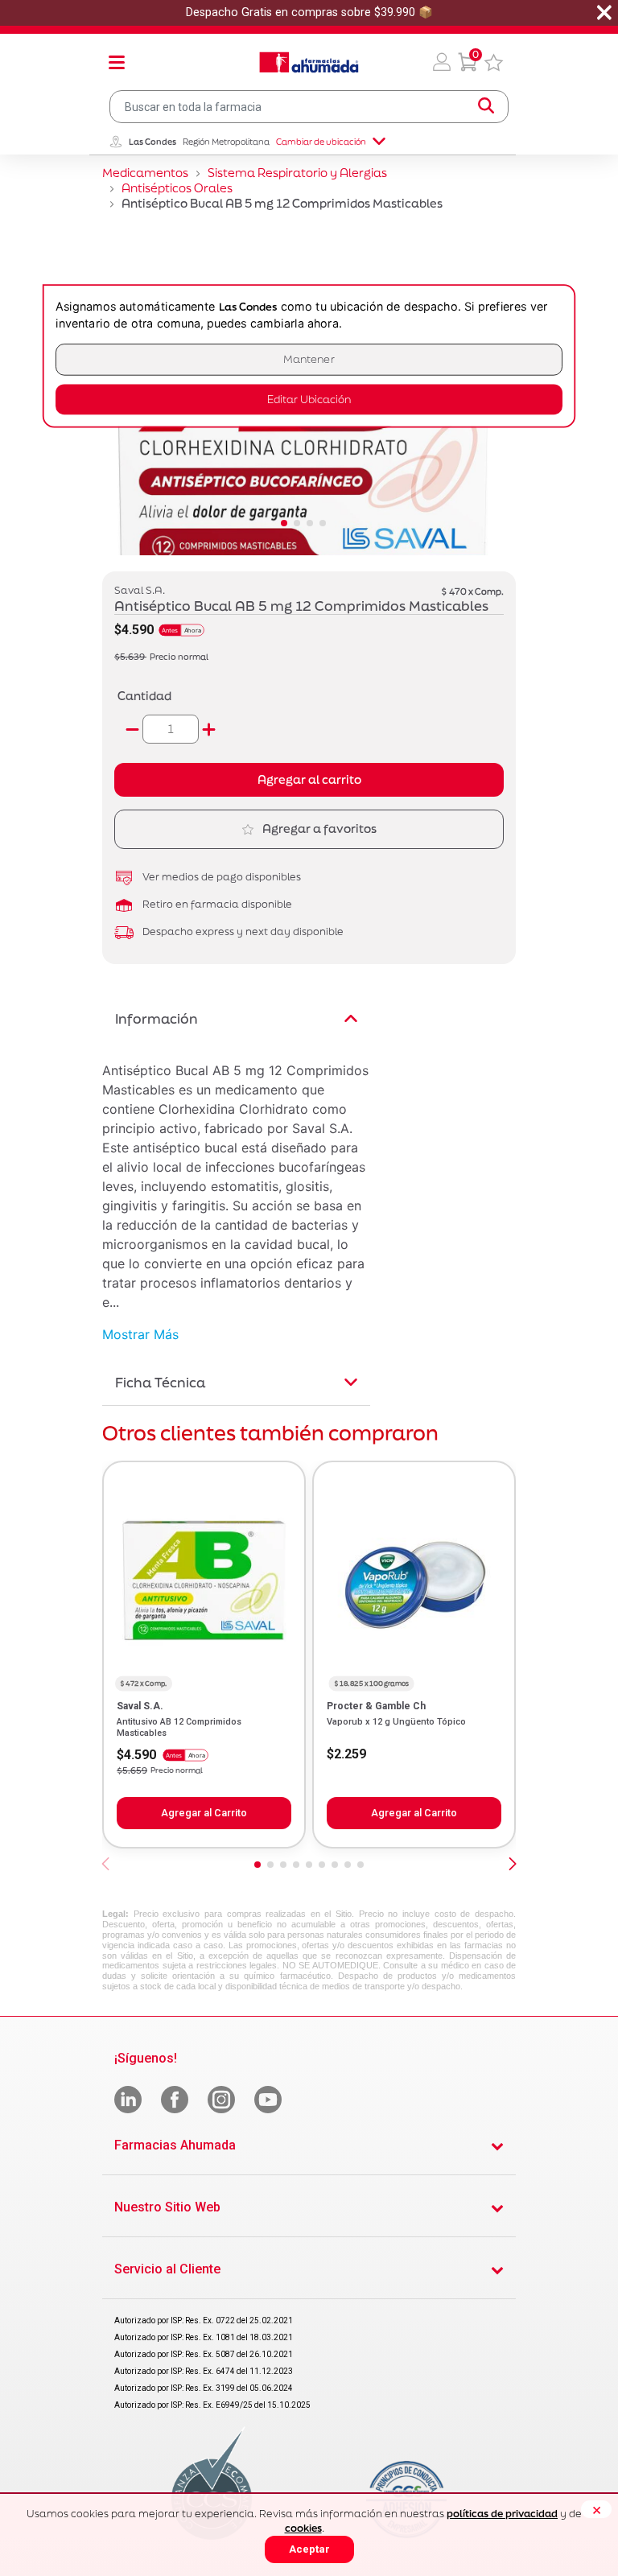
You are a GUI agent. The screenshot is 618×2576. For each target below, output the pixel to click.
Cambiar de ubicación (321, 142)
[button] (442, 62)
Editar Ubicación (309, 400)
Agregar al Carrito (204, 1813)
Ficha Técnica (160, 1382)
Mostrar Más (140, 1334)
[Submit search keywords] (486, 106)
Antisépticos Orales (177, 188)
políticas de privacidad (502, 2514)
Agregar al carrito (309, 779)
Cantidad (144, 696)
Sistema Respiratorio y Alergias (297, 173)
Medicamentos (145, 173)
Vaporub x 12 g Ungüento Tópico (396, 1722)
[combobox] (309, 107)
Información (157, 1018)
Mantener (309, 359)
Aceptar (309, 2549)
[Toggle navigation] (117, 62)
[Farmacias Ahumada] (309, 62)
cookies (303, 2528)
